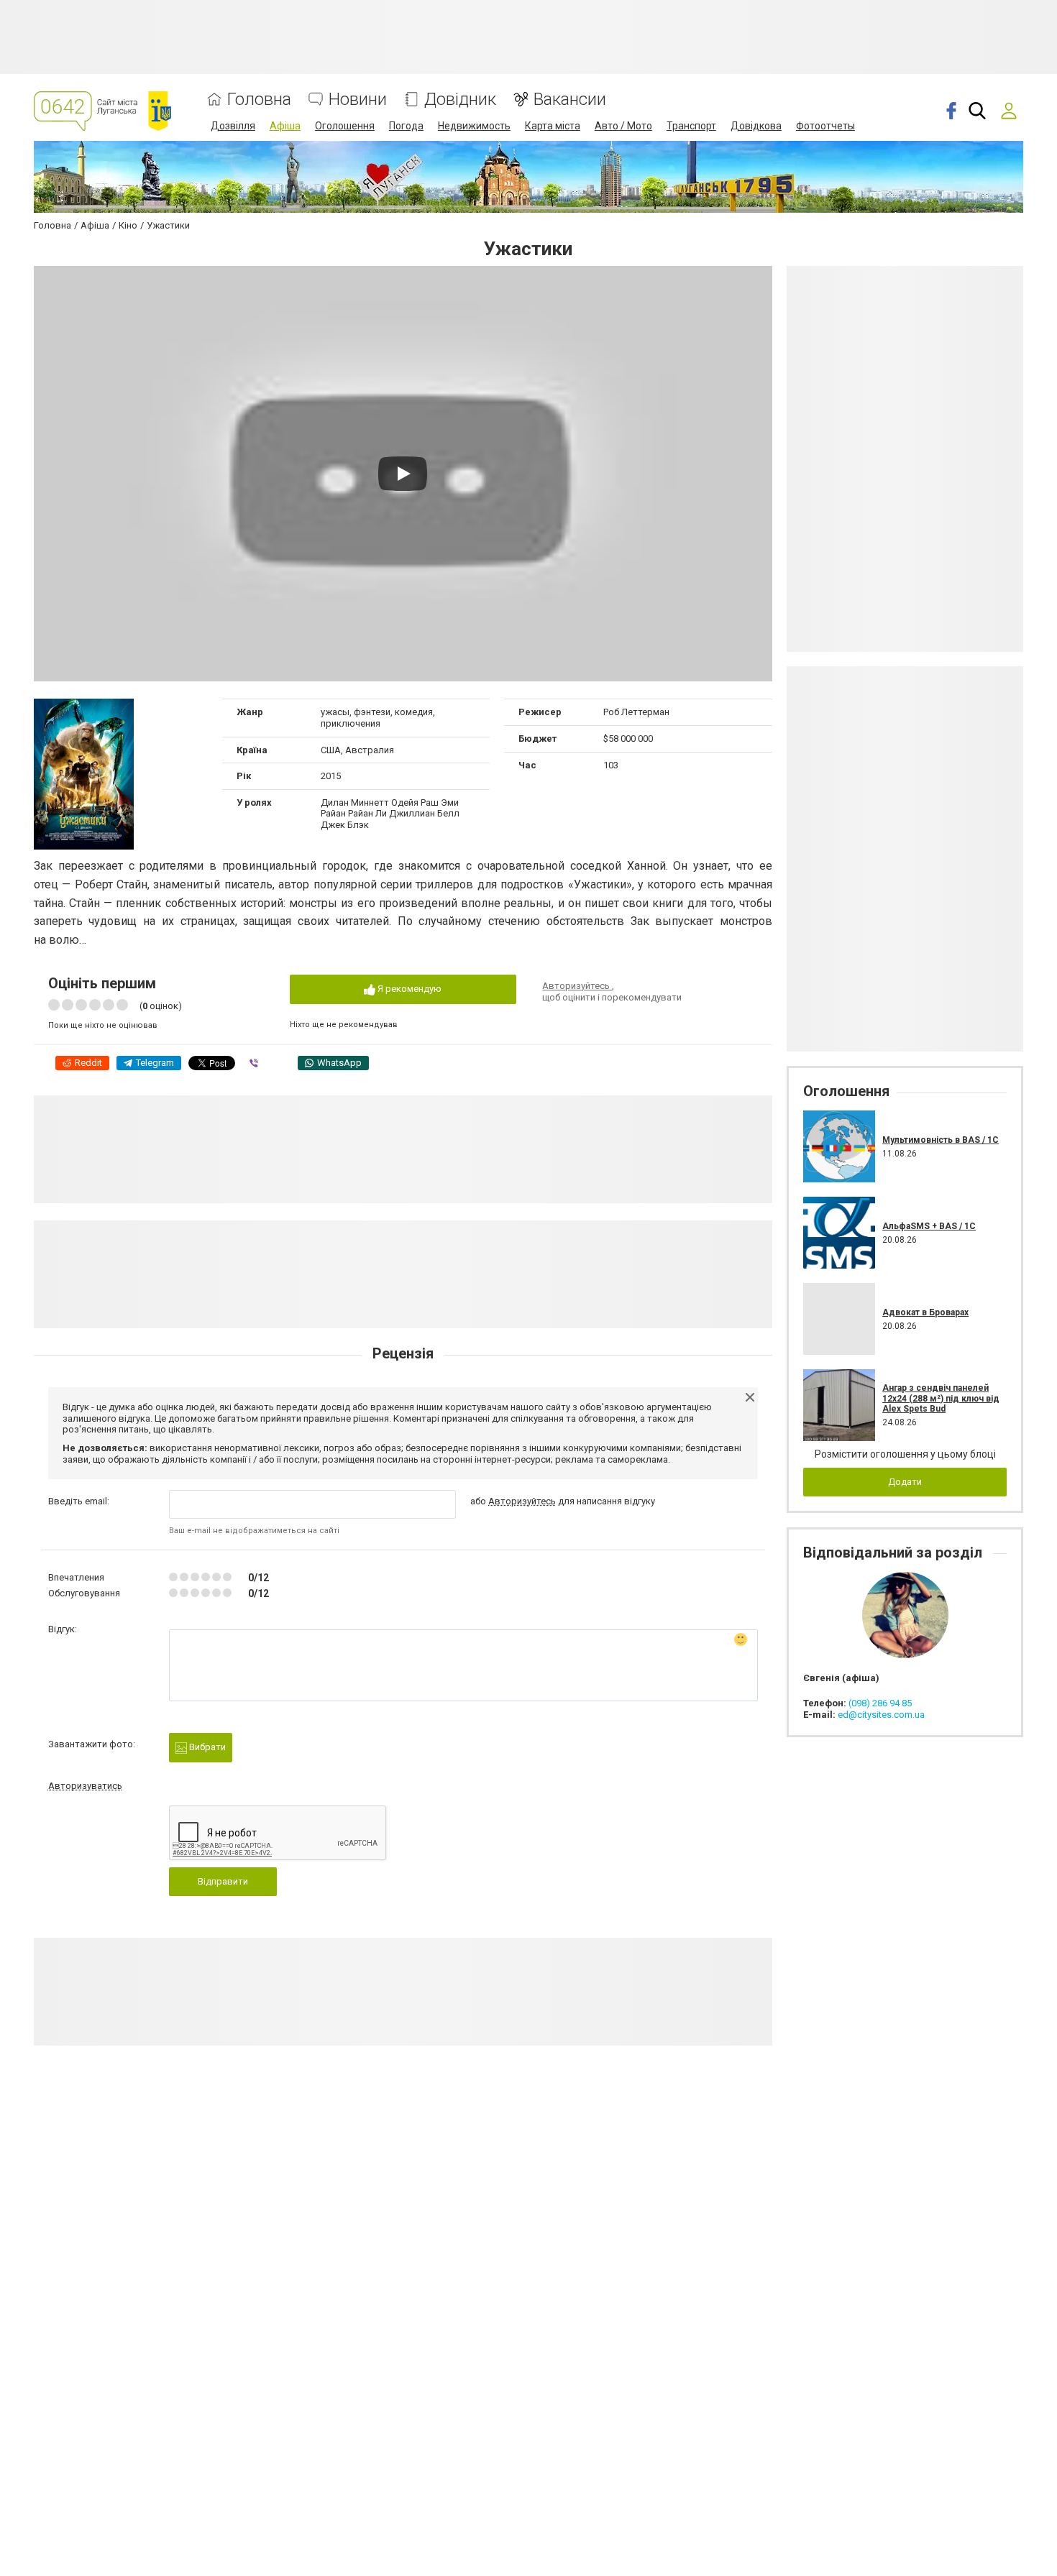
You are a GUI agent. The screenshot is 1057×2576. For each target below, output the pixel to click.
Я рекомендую (408, 989)
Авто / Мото (623, 126)
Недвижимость (474, 126)
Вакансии (570, 100)
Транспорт (691, 126)
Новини (358, 100)
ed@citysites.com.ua (881, 1715)
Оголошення (345, 126)
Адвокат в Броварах (925, 1312)
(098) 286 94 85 (880, 1703)
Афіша (285, 126)
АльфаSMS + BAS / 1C (929, 1226)
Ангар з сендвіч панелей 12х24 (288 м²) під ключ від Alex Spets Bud (941, 1398)
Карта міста (553, 126)
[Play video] (403, 474)
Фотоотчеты (825, 126)
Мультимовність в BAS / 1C (941, 1140)
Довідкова (756, 126)
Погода (406, 126)
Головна (259, 100)
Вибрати (206, 1747)
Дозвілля (233, 126)
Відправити (223, 1881)
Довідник (460, 100)
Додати (905, 1482)
